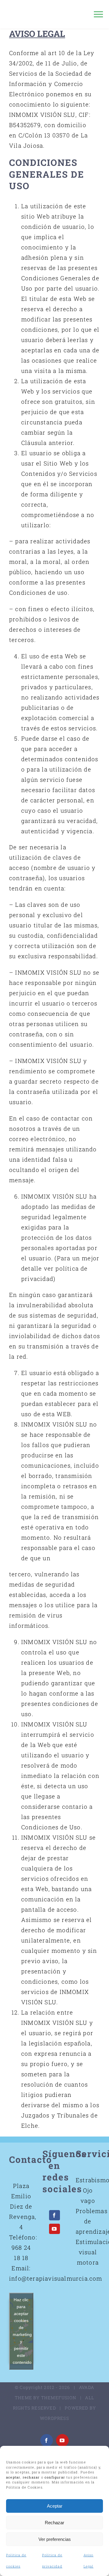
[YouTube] (54, 2229)
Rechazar (54, 2523)
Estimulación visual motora (88, 2252)
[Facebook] (54, 2215)
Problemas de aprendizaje (88, 2221)
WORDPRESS (54, 2418)
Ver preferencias (55, 2539)
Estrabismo (88, 2180)
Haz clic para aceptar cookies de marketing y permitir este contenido (22, 2331)
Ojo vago (88, 2195)
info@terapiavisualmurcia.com (56, 2278)
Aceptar (55, 2506)
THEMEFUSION (59, 2398)
